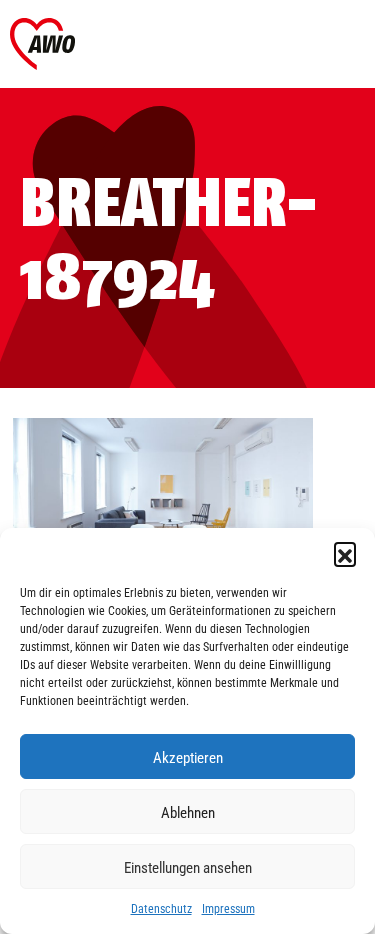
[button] (345, 553)
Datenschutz (161, 908)
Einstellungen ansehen (188, 867)
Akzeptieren (188, 757)
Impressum (228, 908)
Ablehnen (188, 812)
